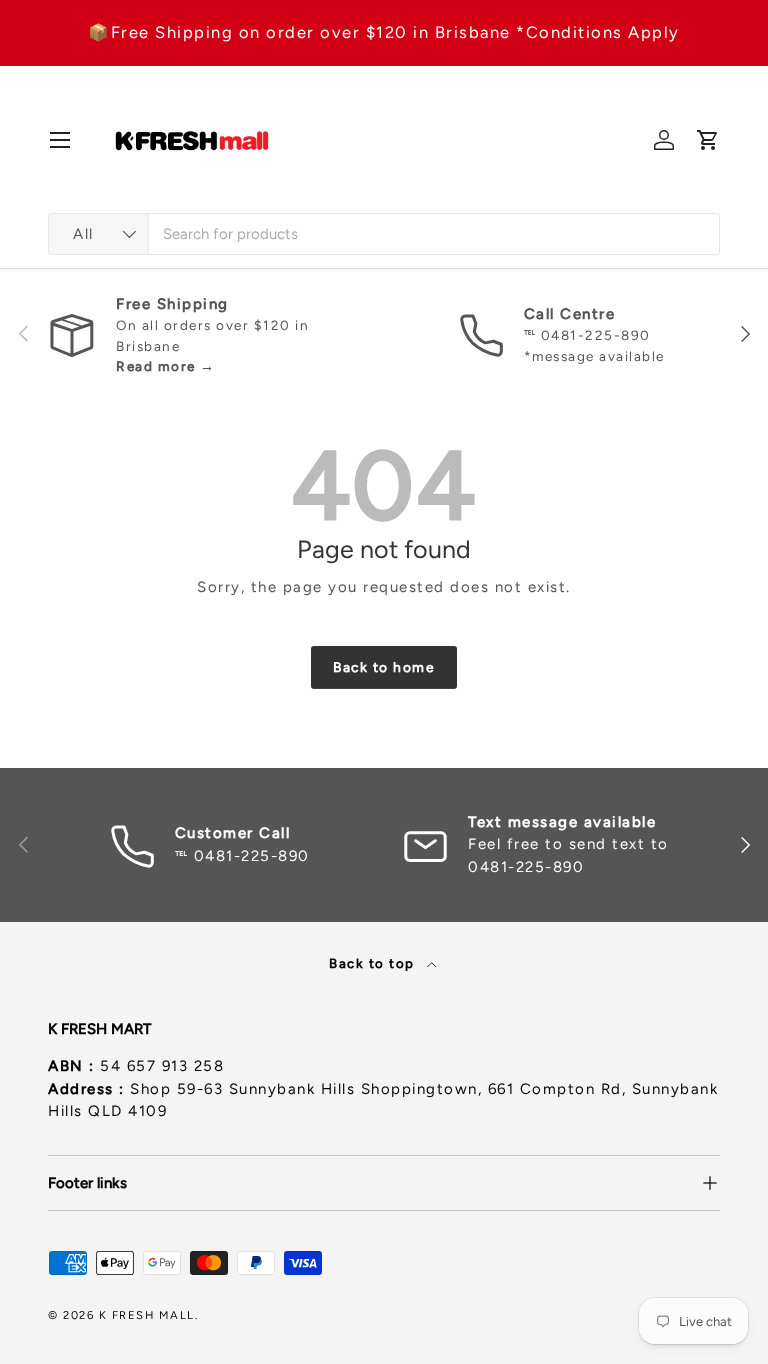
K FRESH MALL (147, 1315)
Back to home (384, 667)
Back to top (374, 963)
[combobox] (384, 234)
